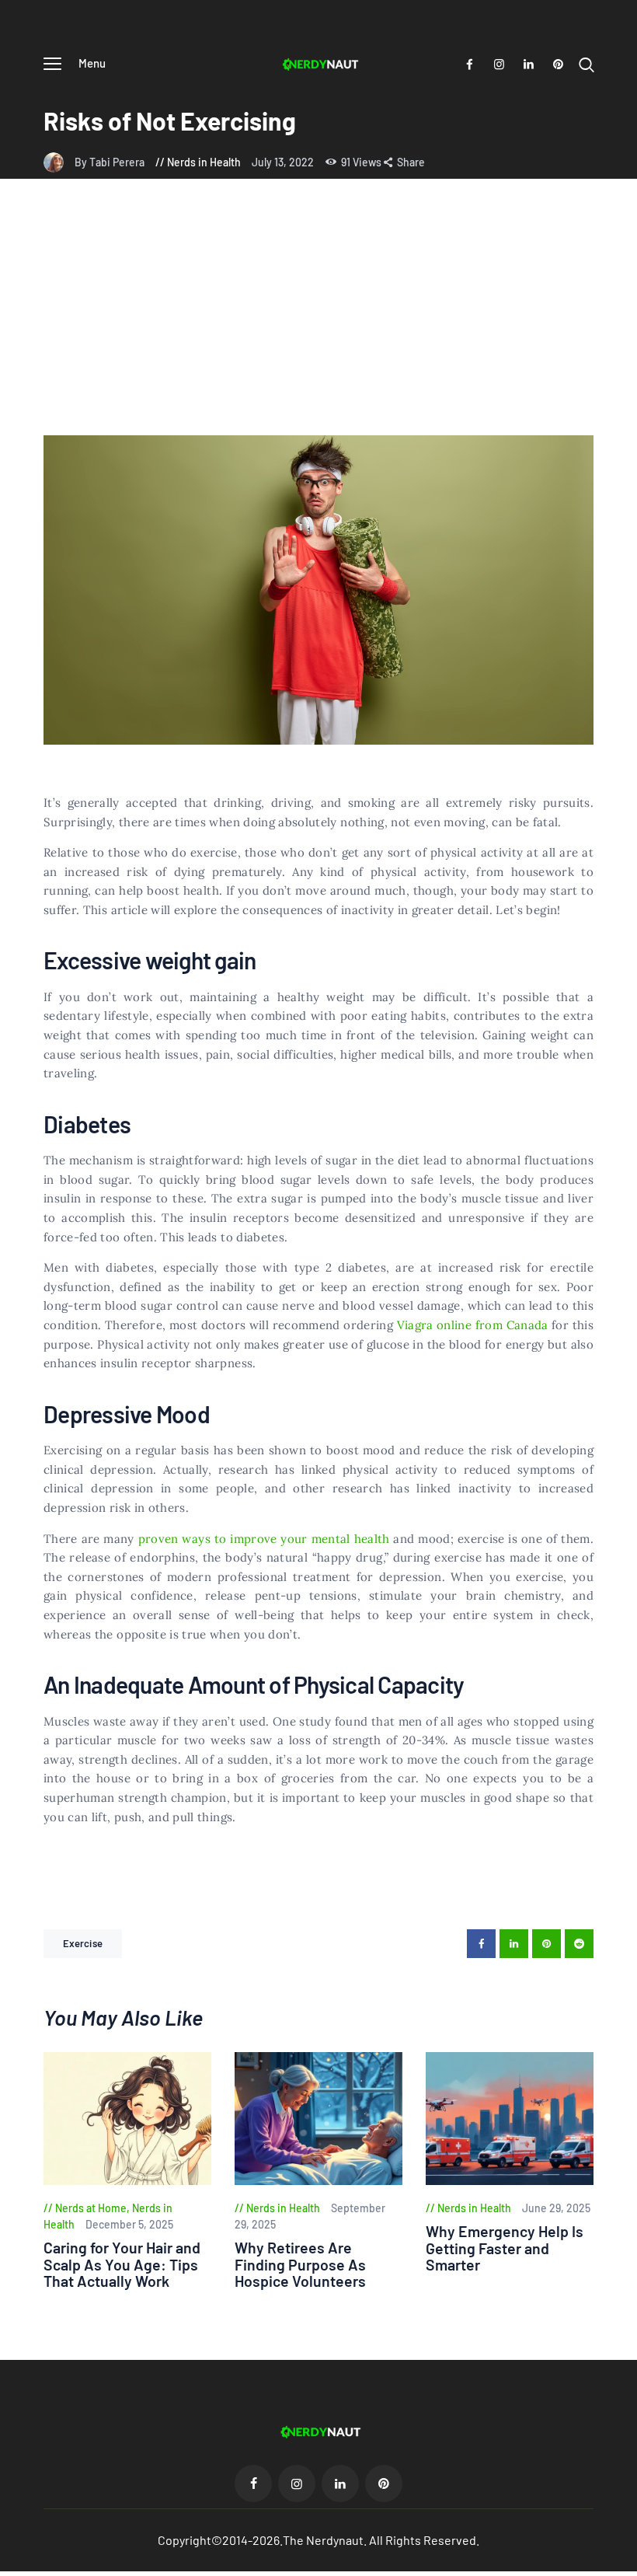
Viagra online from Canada (473, 1325)
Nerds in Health (204, 162)
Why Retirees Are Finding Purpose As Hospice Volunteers (300, 2264)
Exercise (83, 1943)
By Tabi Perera (111, 162)
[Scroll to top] (625, 2564)
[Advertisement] (318, 319)
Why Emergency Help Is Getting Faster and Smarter (505, 2248)
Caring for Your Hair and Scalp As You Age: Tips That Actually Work (122, 2264)
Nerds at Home (91, 2208)
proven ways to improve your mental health (264, 1539)
